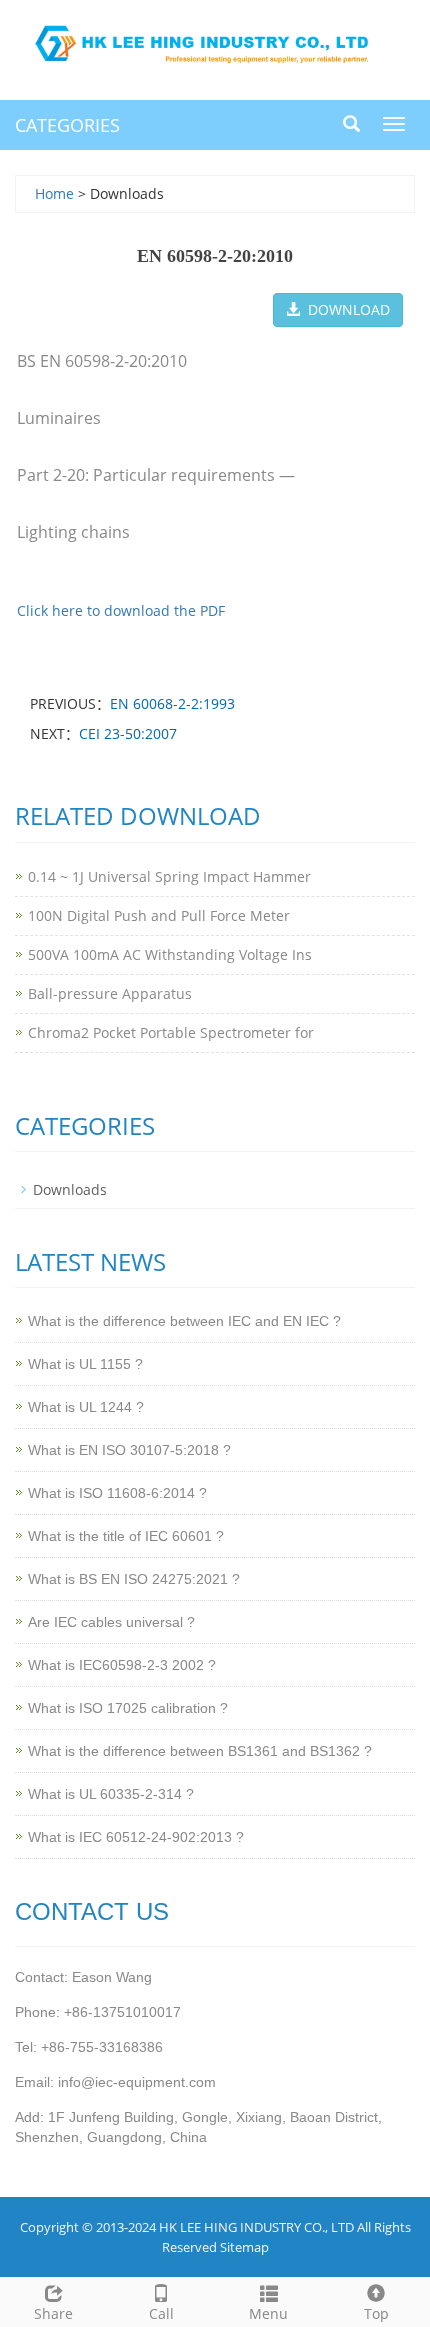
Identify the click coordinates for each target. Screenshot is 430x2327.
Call (161, 2313)
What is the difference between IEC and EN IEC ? (184, 1321)
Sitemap (244, 2247)
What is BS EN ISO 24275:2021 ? (134, 1579)
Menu (268, 2313)
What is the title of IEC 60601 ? (126, 1536)
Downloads (70, 1189)
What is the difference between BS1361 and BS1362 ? (200, 1751)
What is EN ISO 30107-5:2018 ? (129, 1450)
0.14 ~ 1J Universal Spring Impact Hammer (169, 876)
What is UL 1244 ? (86, 1407)
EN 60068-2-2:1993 (172, 703)
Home (54, 193)
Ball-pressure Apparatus (110, 993)
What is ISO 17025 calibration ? (128, 1708)
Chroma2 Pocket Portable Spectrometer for (171, 1032)
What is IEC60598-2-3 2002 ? (122, 1665)
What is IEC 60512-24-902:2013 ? (136, 1837)
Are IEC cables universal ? (111, 1622)
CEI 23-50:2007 (128, 733)
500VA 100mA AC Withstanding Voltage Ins (170, 954)
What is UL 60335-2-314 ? (111, 1794)
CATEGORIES (67, 125)
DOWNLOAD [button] (345, 309)
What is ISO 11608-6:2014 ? (117, 1493)
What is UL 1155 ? (85, 1364)
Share (53, 2313)
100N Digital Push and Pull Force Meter (159, 915)
